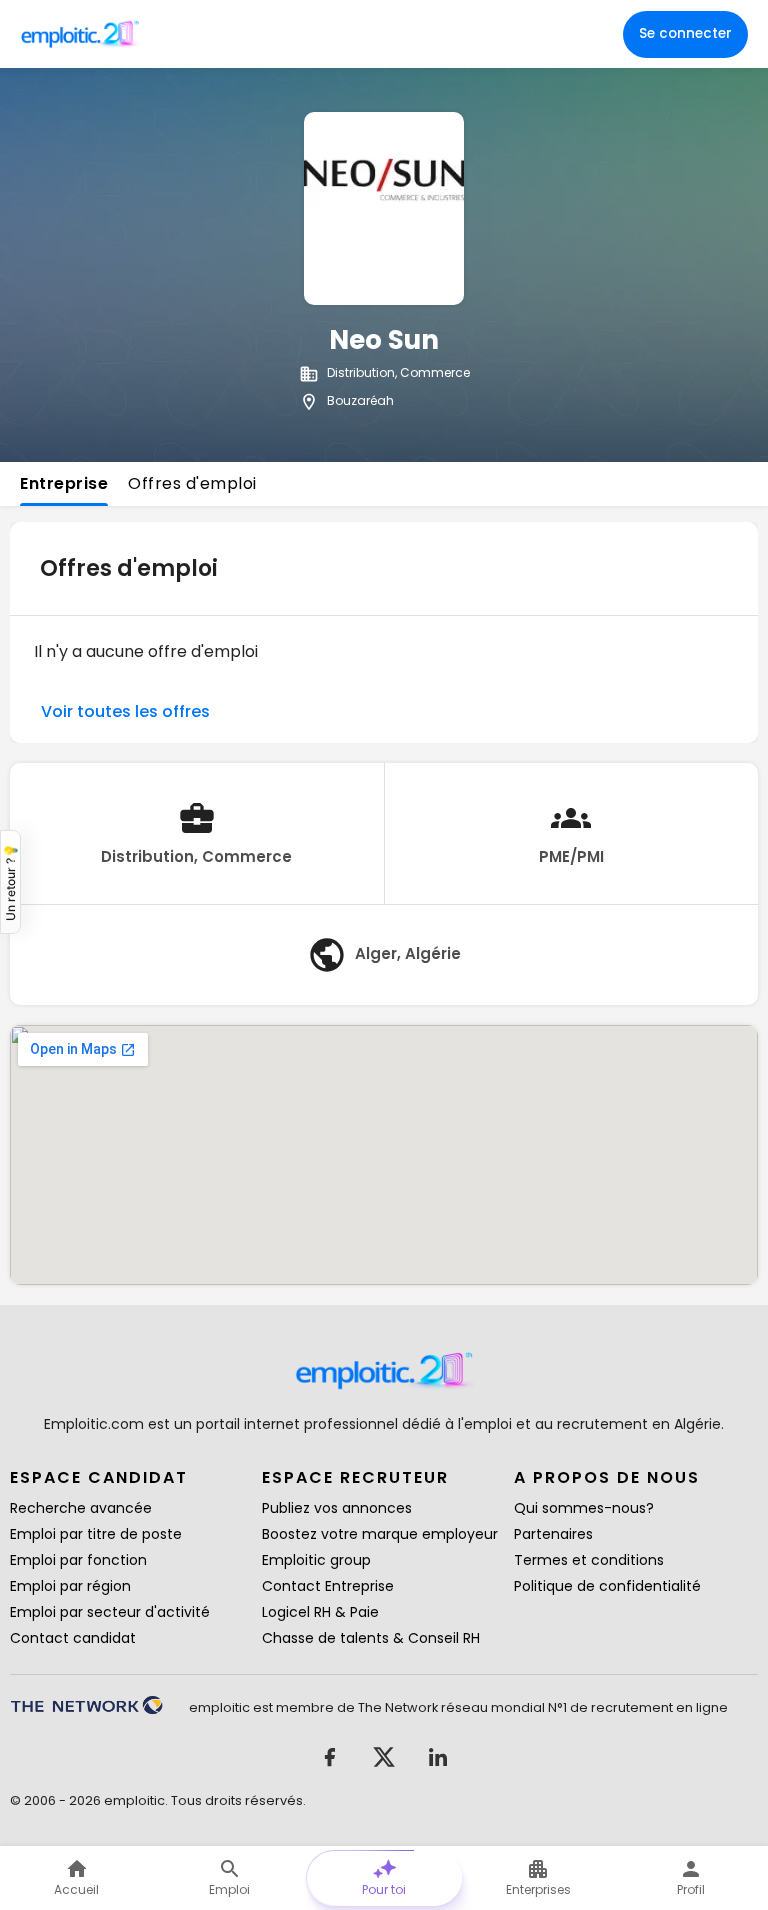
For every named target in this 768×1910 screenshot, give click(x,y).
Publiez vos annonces (337, 1508)
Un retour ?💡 (10, 882)
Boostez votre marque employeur (380, 1534)
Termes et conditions (589, 1560)
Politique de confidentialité (607, 1586)
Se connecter (685, 33)
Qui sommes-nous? (584, 1508)
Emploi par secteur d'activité (110, 1612)
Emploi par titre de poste (96, 1534)
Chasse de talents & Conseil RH (371, 1638)
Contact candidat (73, 1638)
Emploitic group (316, 1560)
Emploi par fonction (78, 1560)
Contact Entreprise (328, 1586)
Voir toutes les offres (125, 711)
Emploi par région (70, 1586)
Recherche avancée (81, 1508)
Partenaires (553, 1534)
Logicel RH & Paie (320, 1612)
